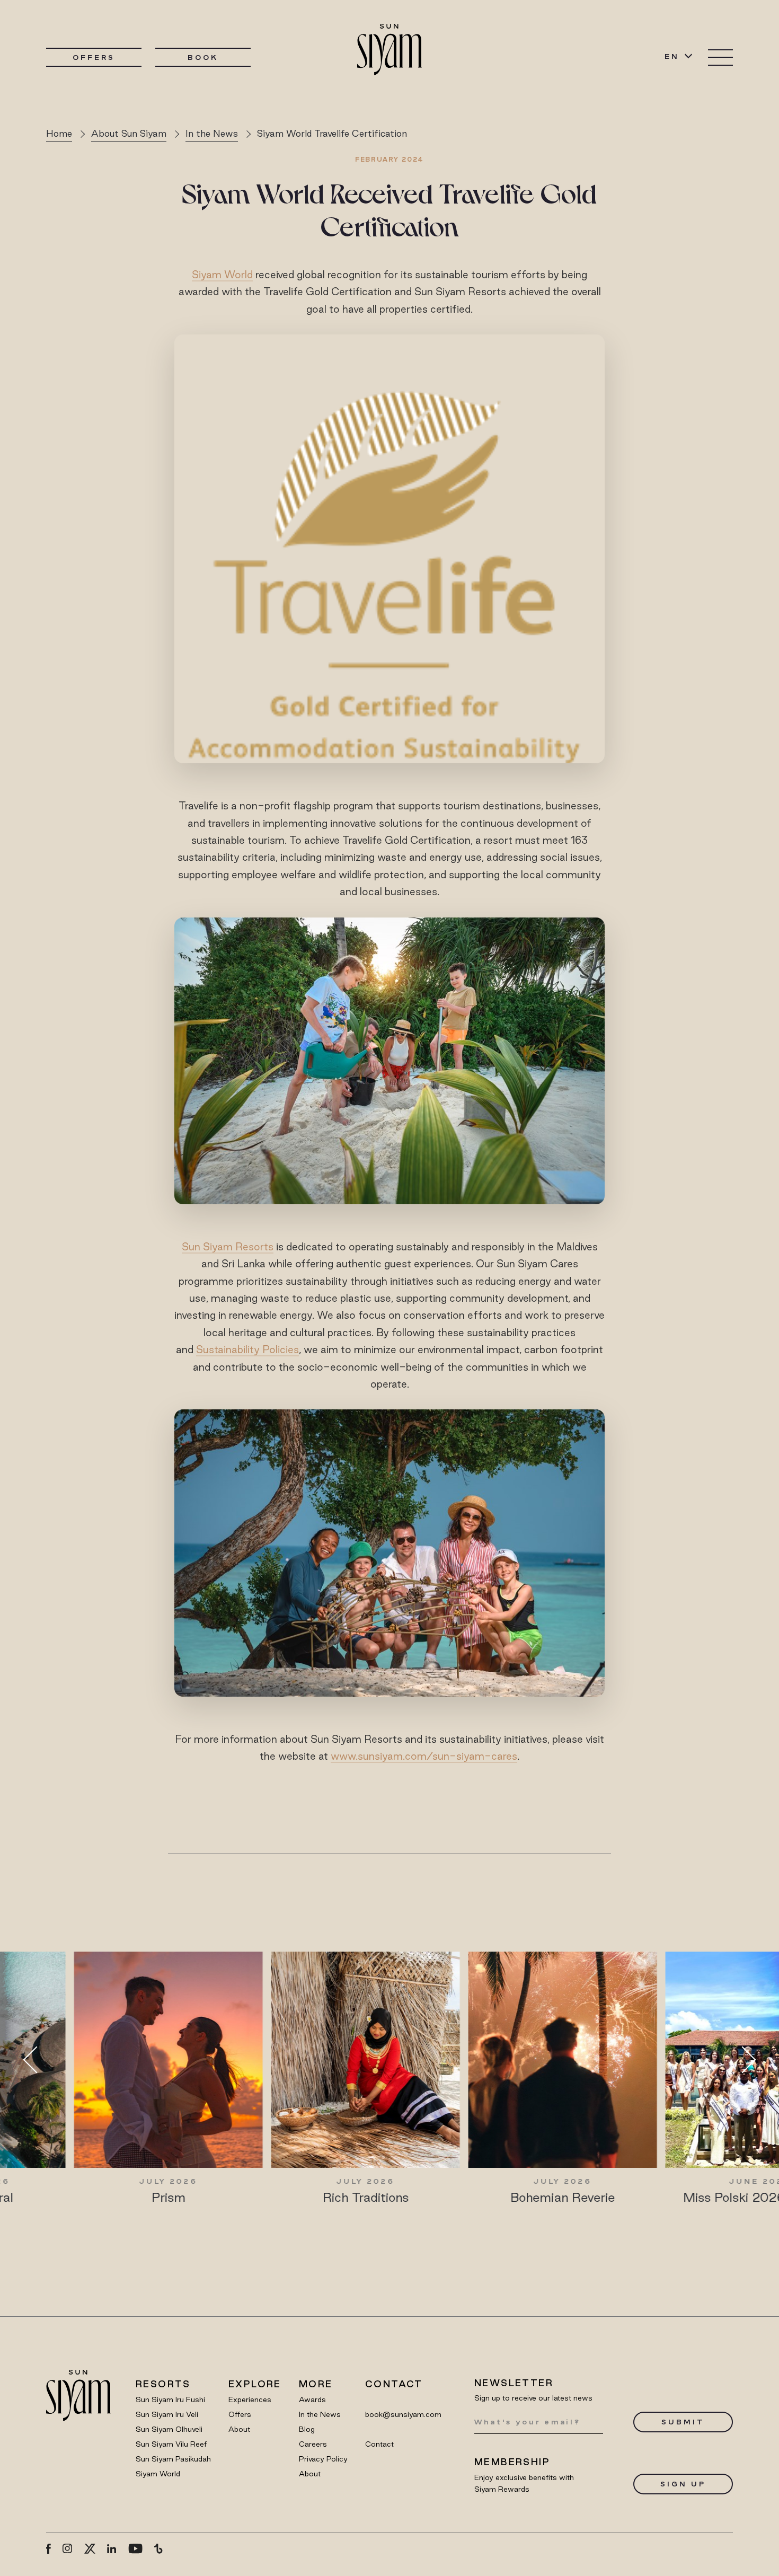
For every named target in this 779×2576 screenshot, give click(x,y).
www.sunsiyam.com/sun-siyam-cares (424, 1756)
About (239, 2429)
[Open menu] (720, 58)
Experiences (250, 2399)
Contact (379, 2444)
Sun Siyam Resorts (228, 1247)
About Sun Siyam (129, 133)
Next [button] (742, 2059)
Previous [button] (37, 2059)
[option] (192, 2078)
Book (203, 57)
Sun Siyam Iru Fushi (170, 2399)
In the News (212, 133)
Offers (94, 57)
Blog (307, 2429)
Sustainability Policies (247, 1349)
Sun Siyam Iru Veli (167, 2414)
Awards (312, 2399)
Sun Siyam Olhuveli (169, 2429)
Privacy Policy (323, 2459)
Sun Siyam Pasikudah (173, 2459)
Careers (313, 2444)
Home (59, 133)
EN (672, 56)
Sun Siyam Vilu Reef (171, 2444)
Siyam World (222, 275)
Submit (683, 2422)
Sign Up (683, 2484)
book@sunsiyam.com (403, 2414)
